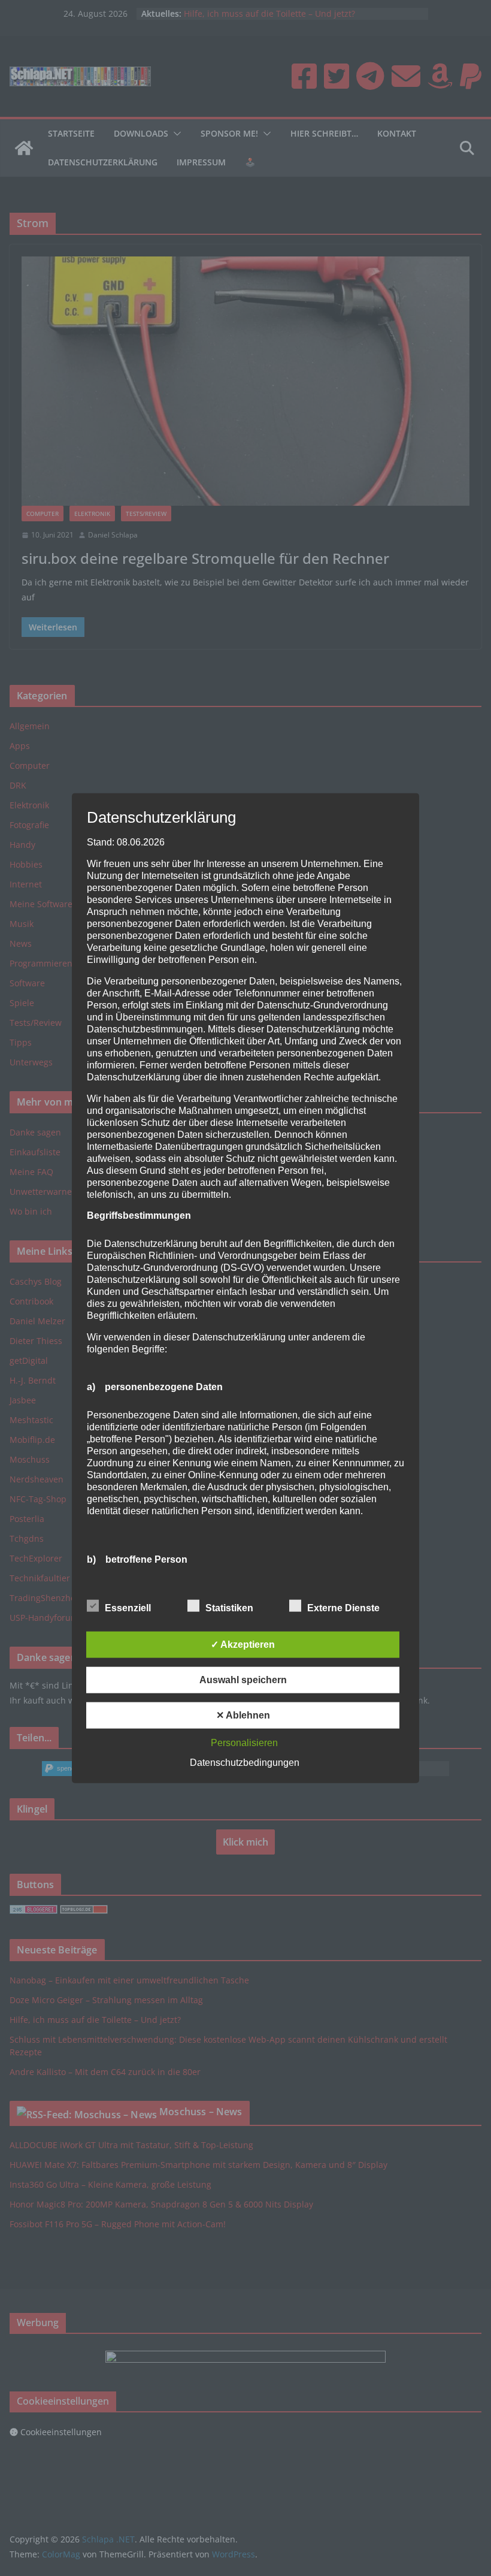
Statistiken (229, 1608)
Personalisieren (244, 1743)
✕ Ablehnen (243, 1715)
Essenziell (128, 1608)
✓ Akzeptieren (243, 1645)
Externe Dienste (343, 1608)
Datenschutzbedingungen (245, 1763)
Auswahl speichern (243, 1680)
